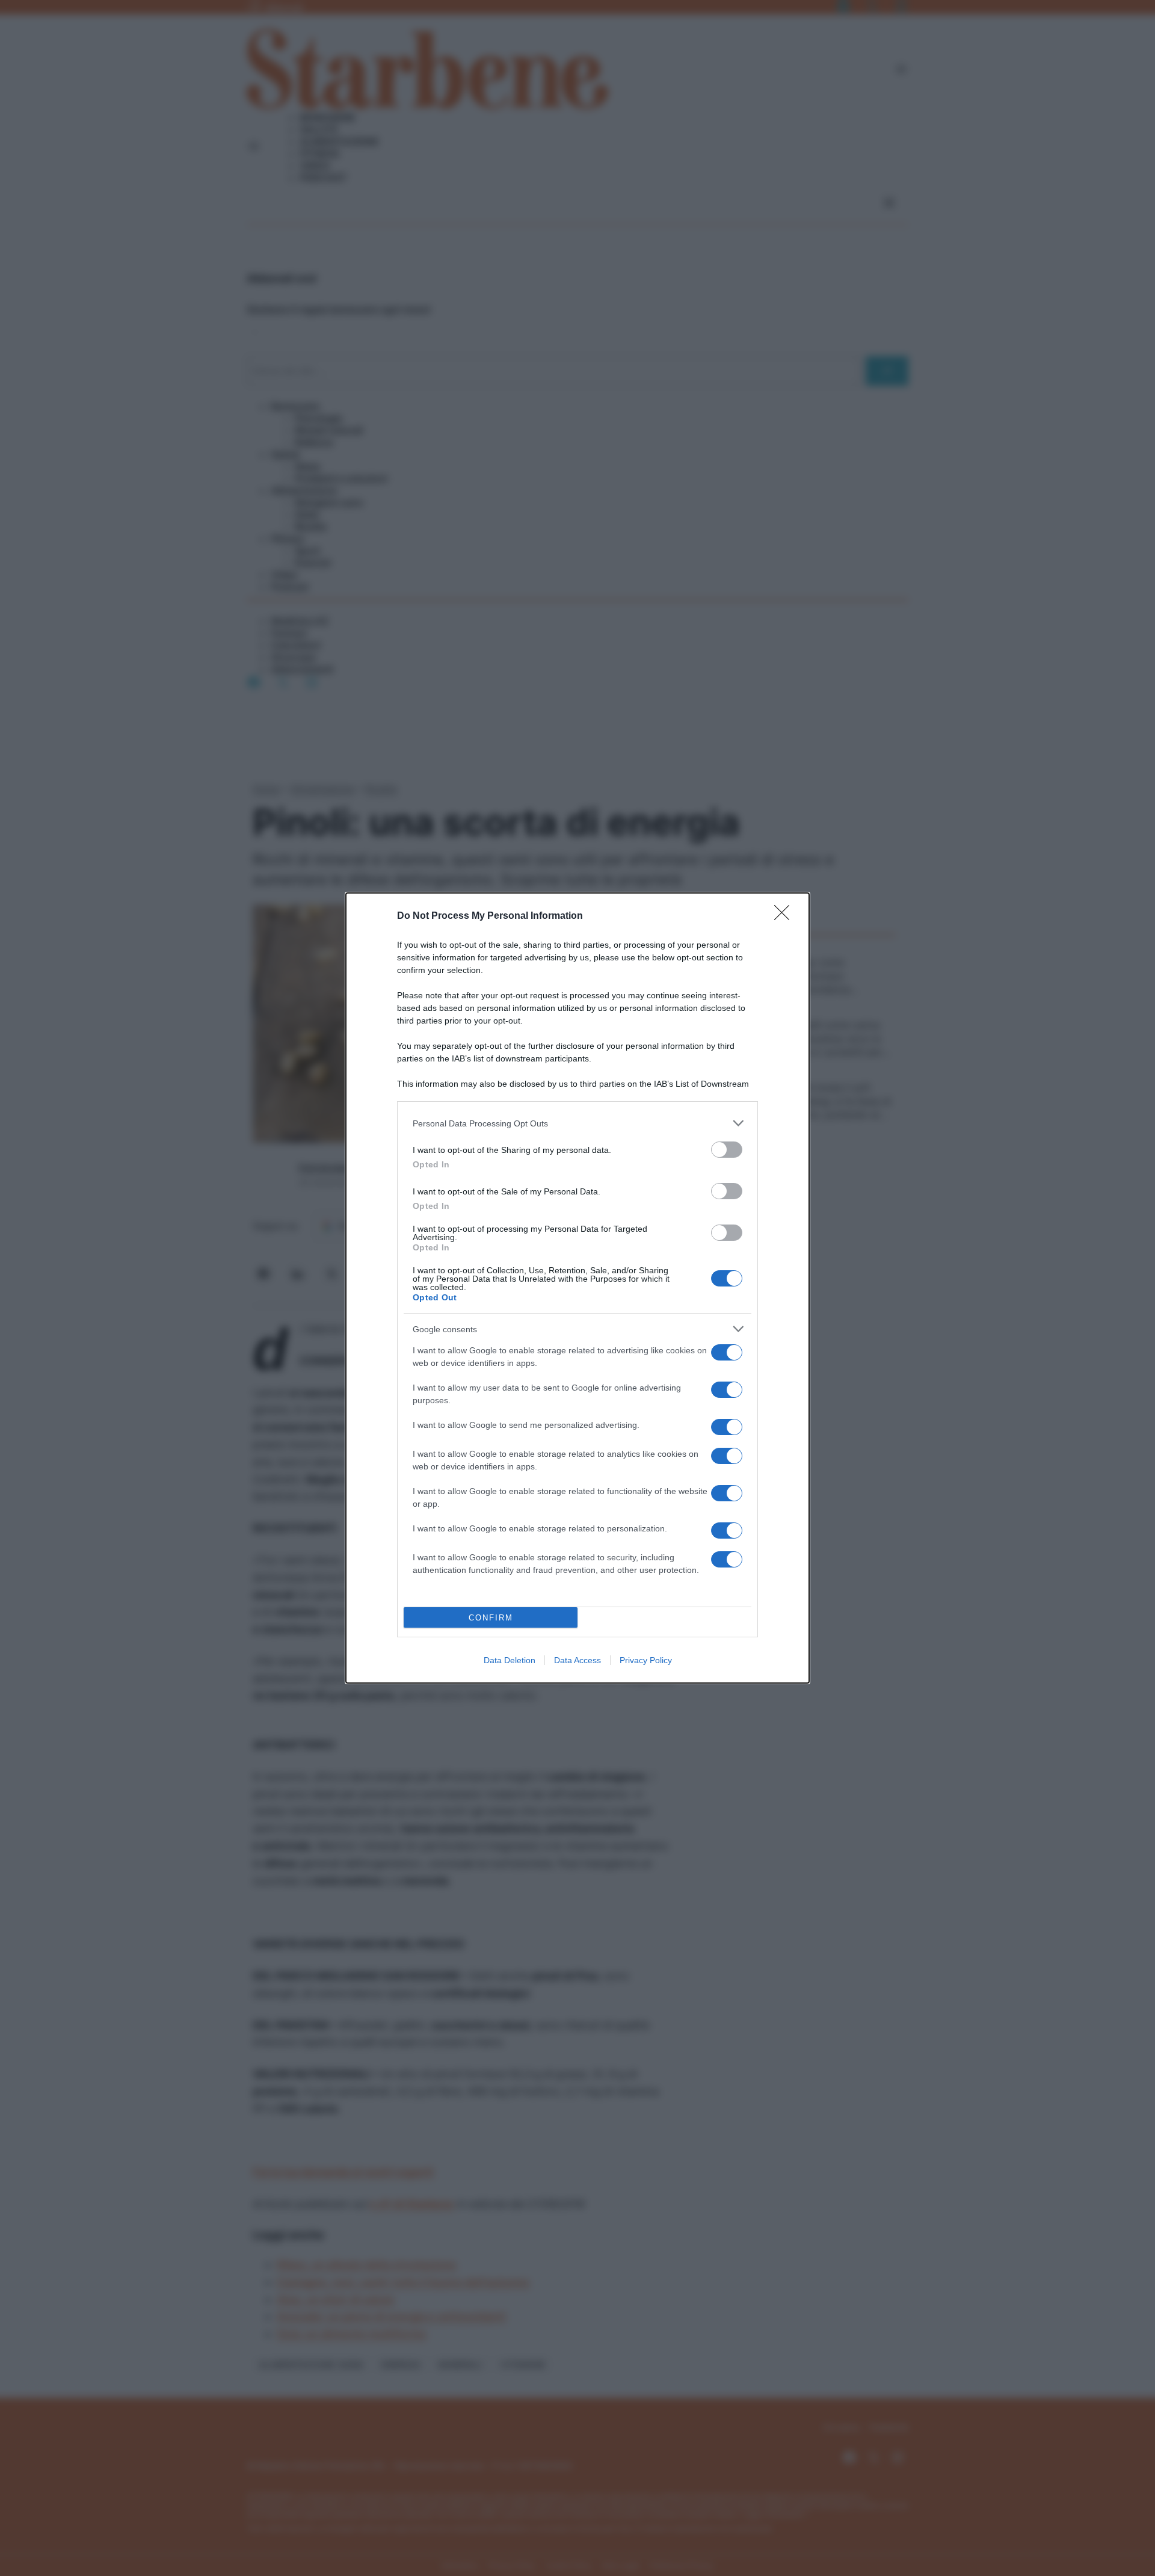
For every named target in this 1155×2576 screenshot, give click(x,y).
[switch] (727, 1150)
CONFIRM (491, 1618)
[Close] (786, 916)
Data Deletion (510, 1660)
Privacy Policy (646, 1660)
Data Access (577, 1660)
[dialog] (577, 1288)
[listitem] (577, 1123)
